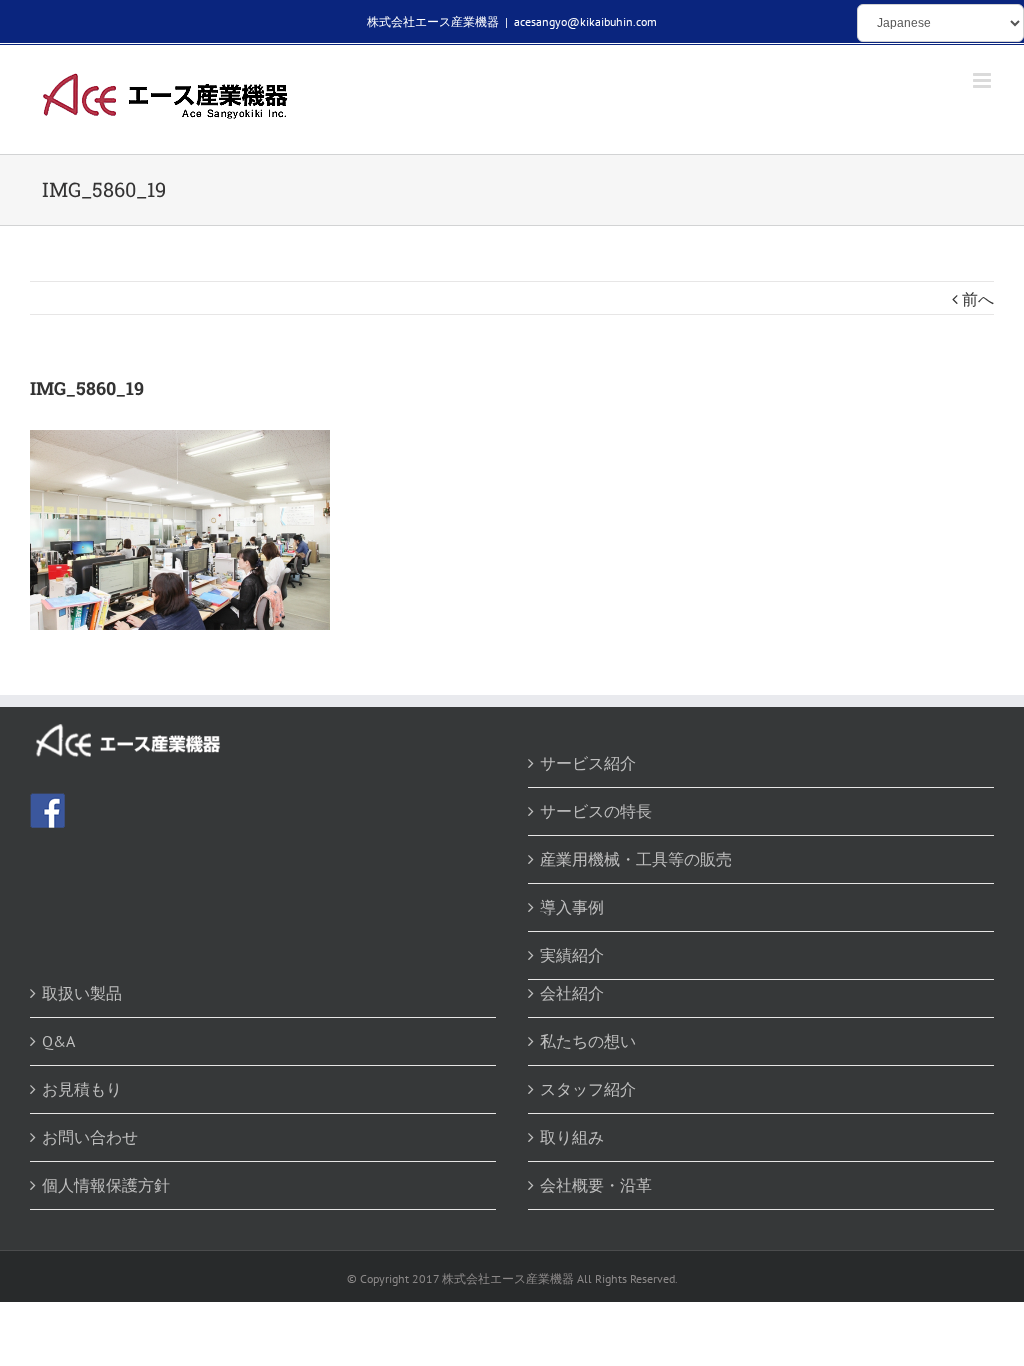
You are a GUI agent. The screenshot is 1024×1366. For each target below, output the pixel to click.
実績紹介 (572, 955)
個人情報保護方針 (106, 1185)
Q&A (58, 1041)
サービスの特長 (596, 811)
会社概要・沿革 (596, 1185)
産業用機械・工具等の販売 (636, 859)
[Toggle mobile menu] (983, 80)
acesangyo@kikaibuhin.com (585, 21)
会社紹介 (572, 993)
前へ (978, 299)
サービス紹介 (588, 763)
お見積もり (82, 1089)
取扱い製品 (82, 993)
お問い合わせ (90, 1137)
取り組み (572, 1137)
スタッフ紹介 (588, 1089)
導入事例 (572, 907)
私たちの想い (588, 1041)
